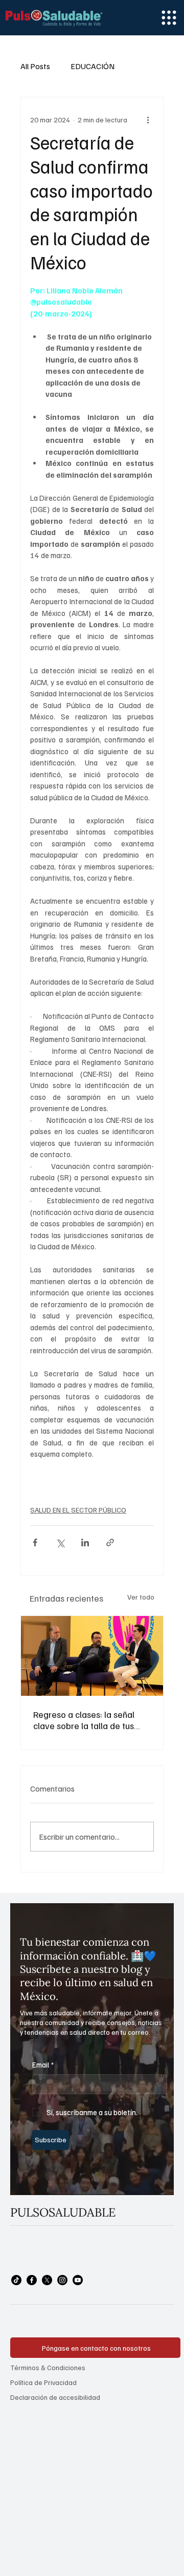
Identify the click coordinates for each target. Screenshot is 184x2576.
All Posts (35, 66)
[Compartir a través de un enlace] (110, 1542)
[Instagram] (62, 2280)
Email (43, 2064)
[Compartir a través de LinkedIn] (85, 1542)
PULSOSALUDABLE (63, 2212)
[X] (47, 2280)
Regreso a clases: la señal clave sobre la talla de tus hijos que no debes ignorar (85, 1720)
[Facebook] (32, 2280)
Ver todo (141, 1597)
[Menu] (169, 18)
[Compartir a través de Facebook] (35, 1542)
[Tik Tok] (16, 2280)
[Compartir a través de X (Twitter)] (60, 1542)
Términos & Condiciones (48, 2367)
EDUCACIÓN (93, 66)
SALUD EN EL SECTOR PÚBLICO (78, 1510)
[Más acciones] (148, 120)
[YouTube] (78, 2280)
